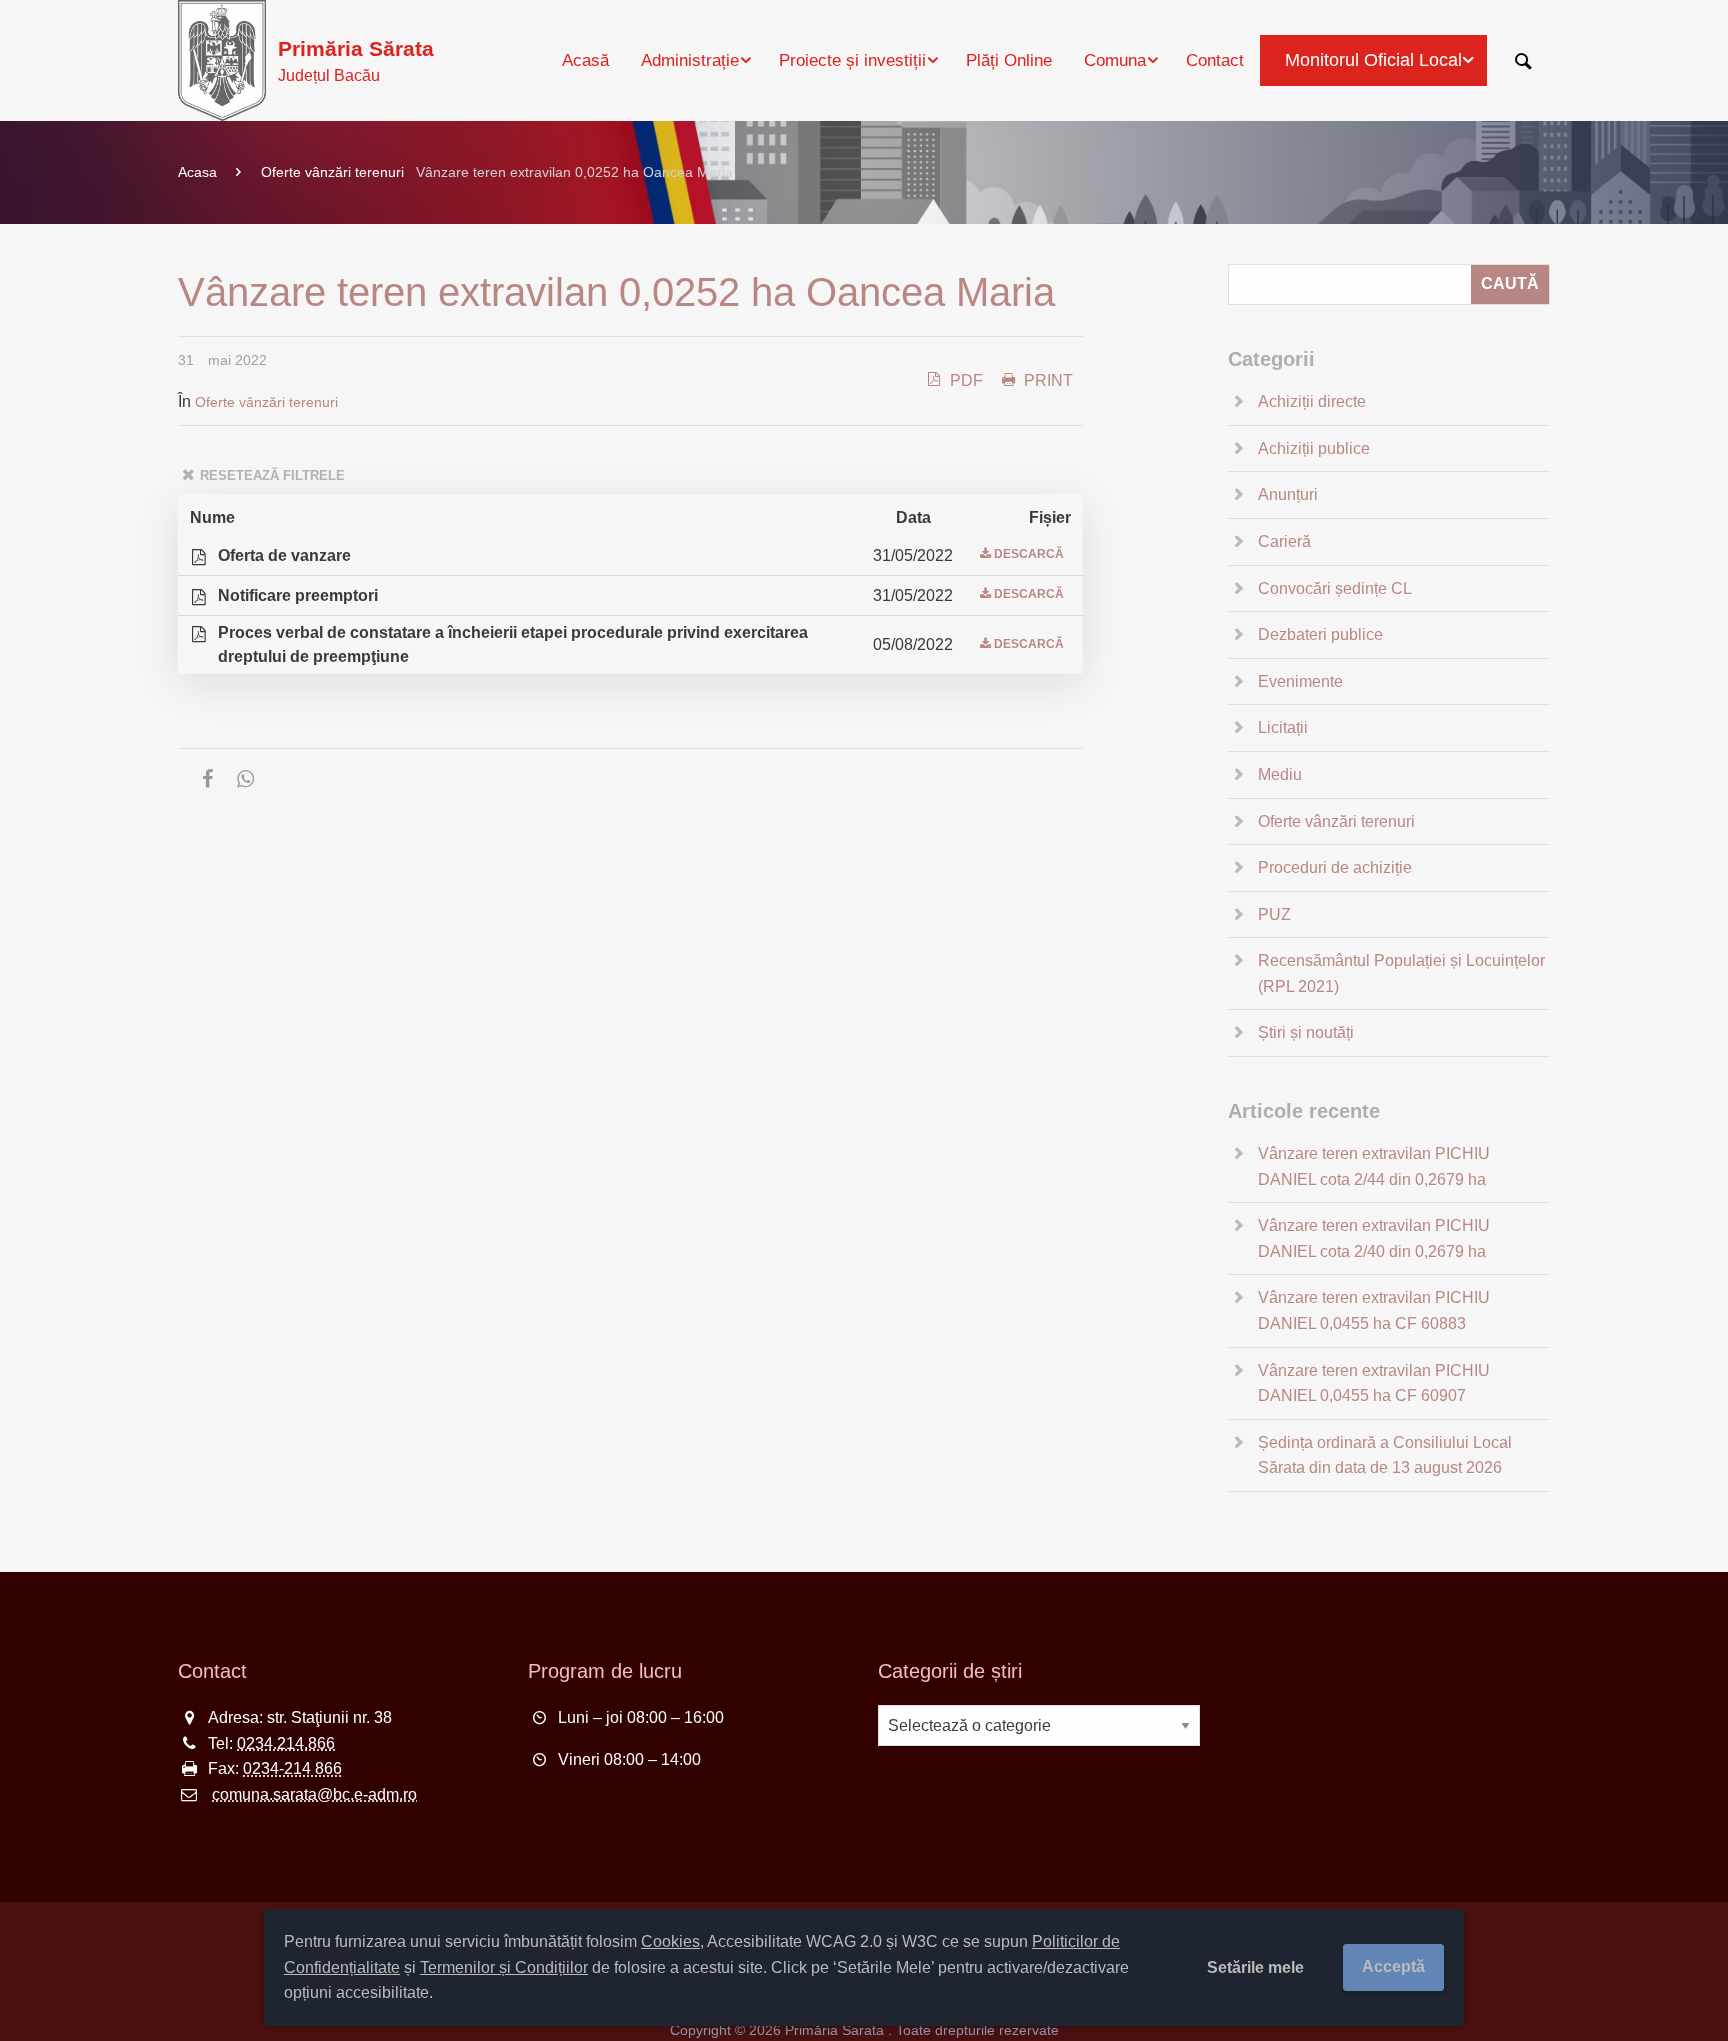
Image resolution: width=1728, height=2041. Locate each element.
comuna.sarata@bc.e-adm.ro (314, 1794)
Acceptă (1393, 1966)
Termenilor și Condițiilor (504, 1967)
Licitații (1283, 727)
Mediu (1280, 774)
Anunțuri (1288, 494)
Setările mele (1255, 1967)
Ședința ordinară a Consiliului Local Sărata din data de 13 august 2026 (1385, 1455)
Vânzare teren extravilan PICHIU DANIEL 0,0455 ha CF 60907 (1374, 1383)
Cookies (670, 1941)
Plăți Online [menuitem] (1009, 60)
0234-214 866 (292, 1768)
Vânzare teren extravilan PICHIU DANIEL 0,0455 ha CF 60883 (1374, 1310)
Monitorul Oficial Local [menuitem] (1373, 60)
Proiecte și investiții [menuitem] (852, 60)
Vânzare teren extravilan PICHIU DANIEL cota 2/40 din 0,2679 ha (1374, 1238)
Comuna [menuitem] (1115, 60)
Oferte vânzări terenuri (332, 172)
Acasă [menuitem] (585, 60)
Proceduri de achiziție (1335, 867)
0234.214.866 (286, 1743)
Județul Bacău (356, 60)
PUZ (1274, 914)
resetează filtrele (272, 475)
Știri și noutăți (1306, 1032)
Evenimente (1300, 681)
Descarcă (1029, 554)
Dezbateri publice (1320, 634)
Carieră (1284, 541)
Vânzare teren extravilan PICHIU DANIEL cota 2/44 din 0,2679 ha (1374, 1166)
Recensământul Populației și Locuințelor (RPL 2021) (1401, 973)
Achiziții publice (1314, 448)
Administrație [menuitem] (690, 60)
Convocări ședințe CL (1335, 588)
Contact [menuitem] (1215, 60)
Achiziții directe (1312, 401)
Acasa (197, 172)
